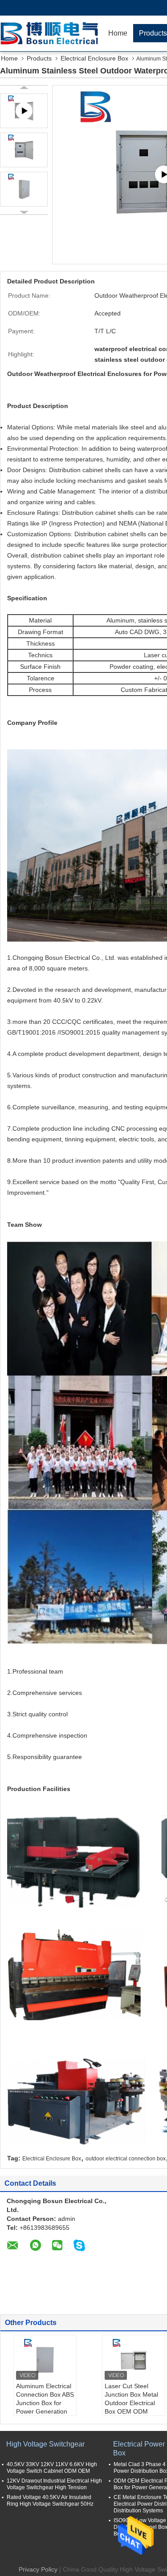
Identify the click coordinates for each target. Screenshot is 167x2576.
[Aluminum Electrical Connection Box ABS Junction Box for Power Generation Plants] (45, 2360)
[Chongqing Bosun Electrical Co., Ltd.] (51, 33)
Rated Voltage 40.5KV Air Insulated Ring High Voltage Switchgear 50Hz (50, 2501)
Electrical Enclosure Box (94, 58)
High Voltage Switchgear (45, 2444)
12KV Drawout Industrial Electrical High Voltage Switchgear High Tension (54, 2484)
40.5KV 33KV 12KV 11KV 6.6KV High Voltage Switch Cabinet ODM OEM (52, 2468)
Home (118, 33)
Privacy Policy (38, 2569)
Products (39, 58)
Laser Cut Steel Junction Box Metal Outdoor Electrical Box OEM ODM (131, 2399)
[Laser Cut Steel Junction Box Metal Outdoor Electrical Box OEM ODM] (134, 2360)
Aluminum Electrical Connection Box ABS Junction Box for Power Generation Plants (45, 2403)
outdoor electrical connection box (126, 2159)
